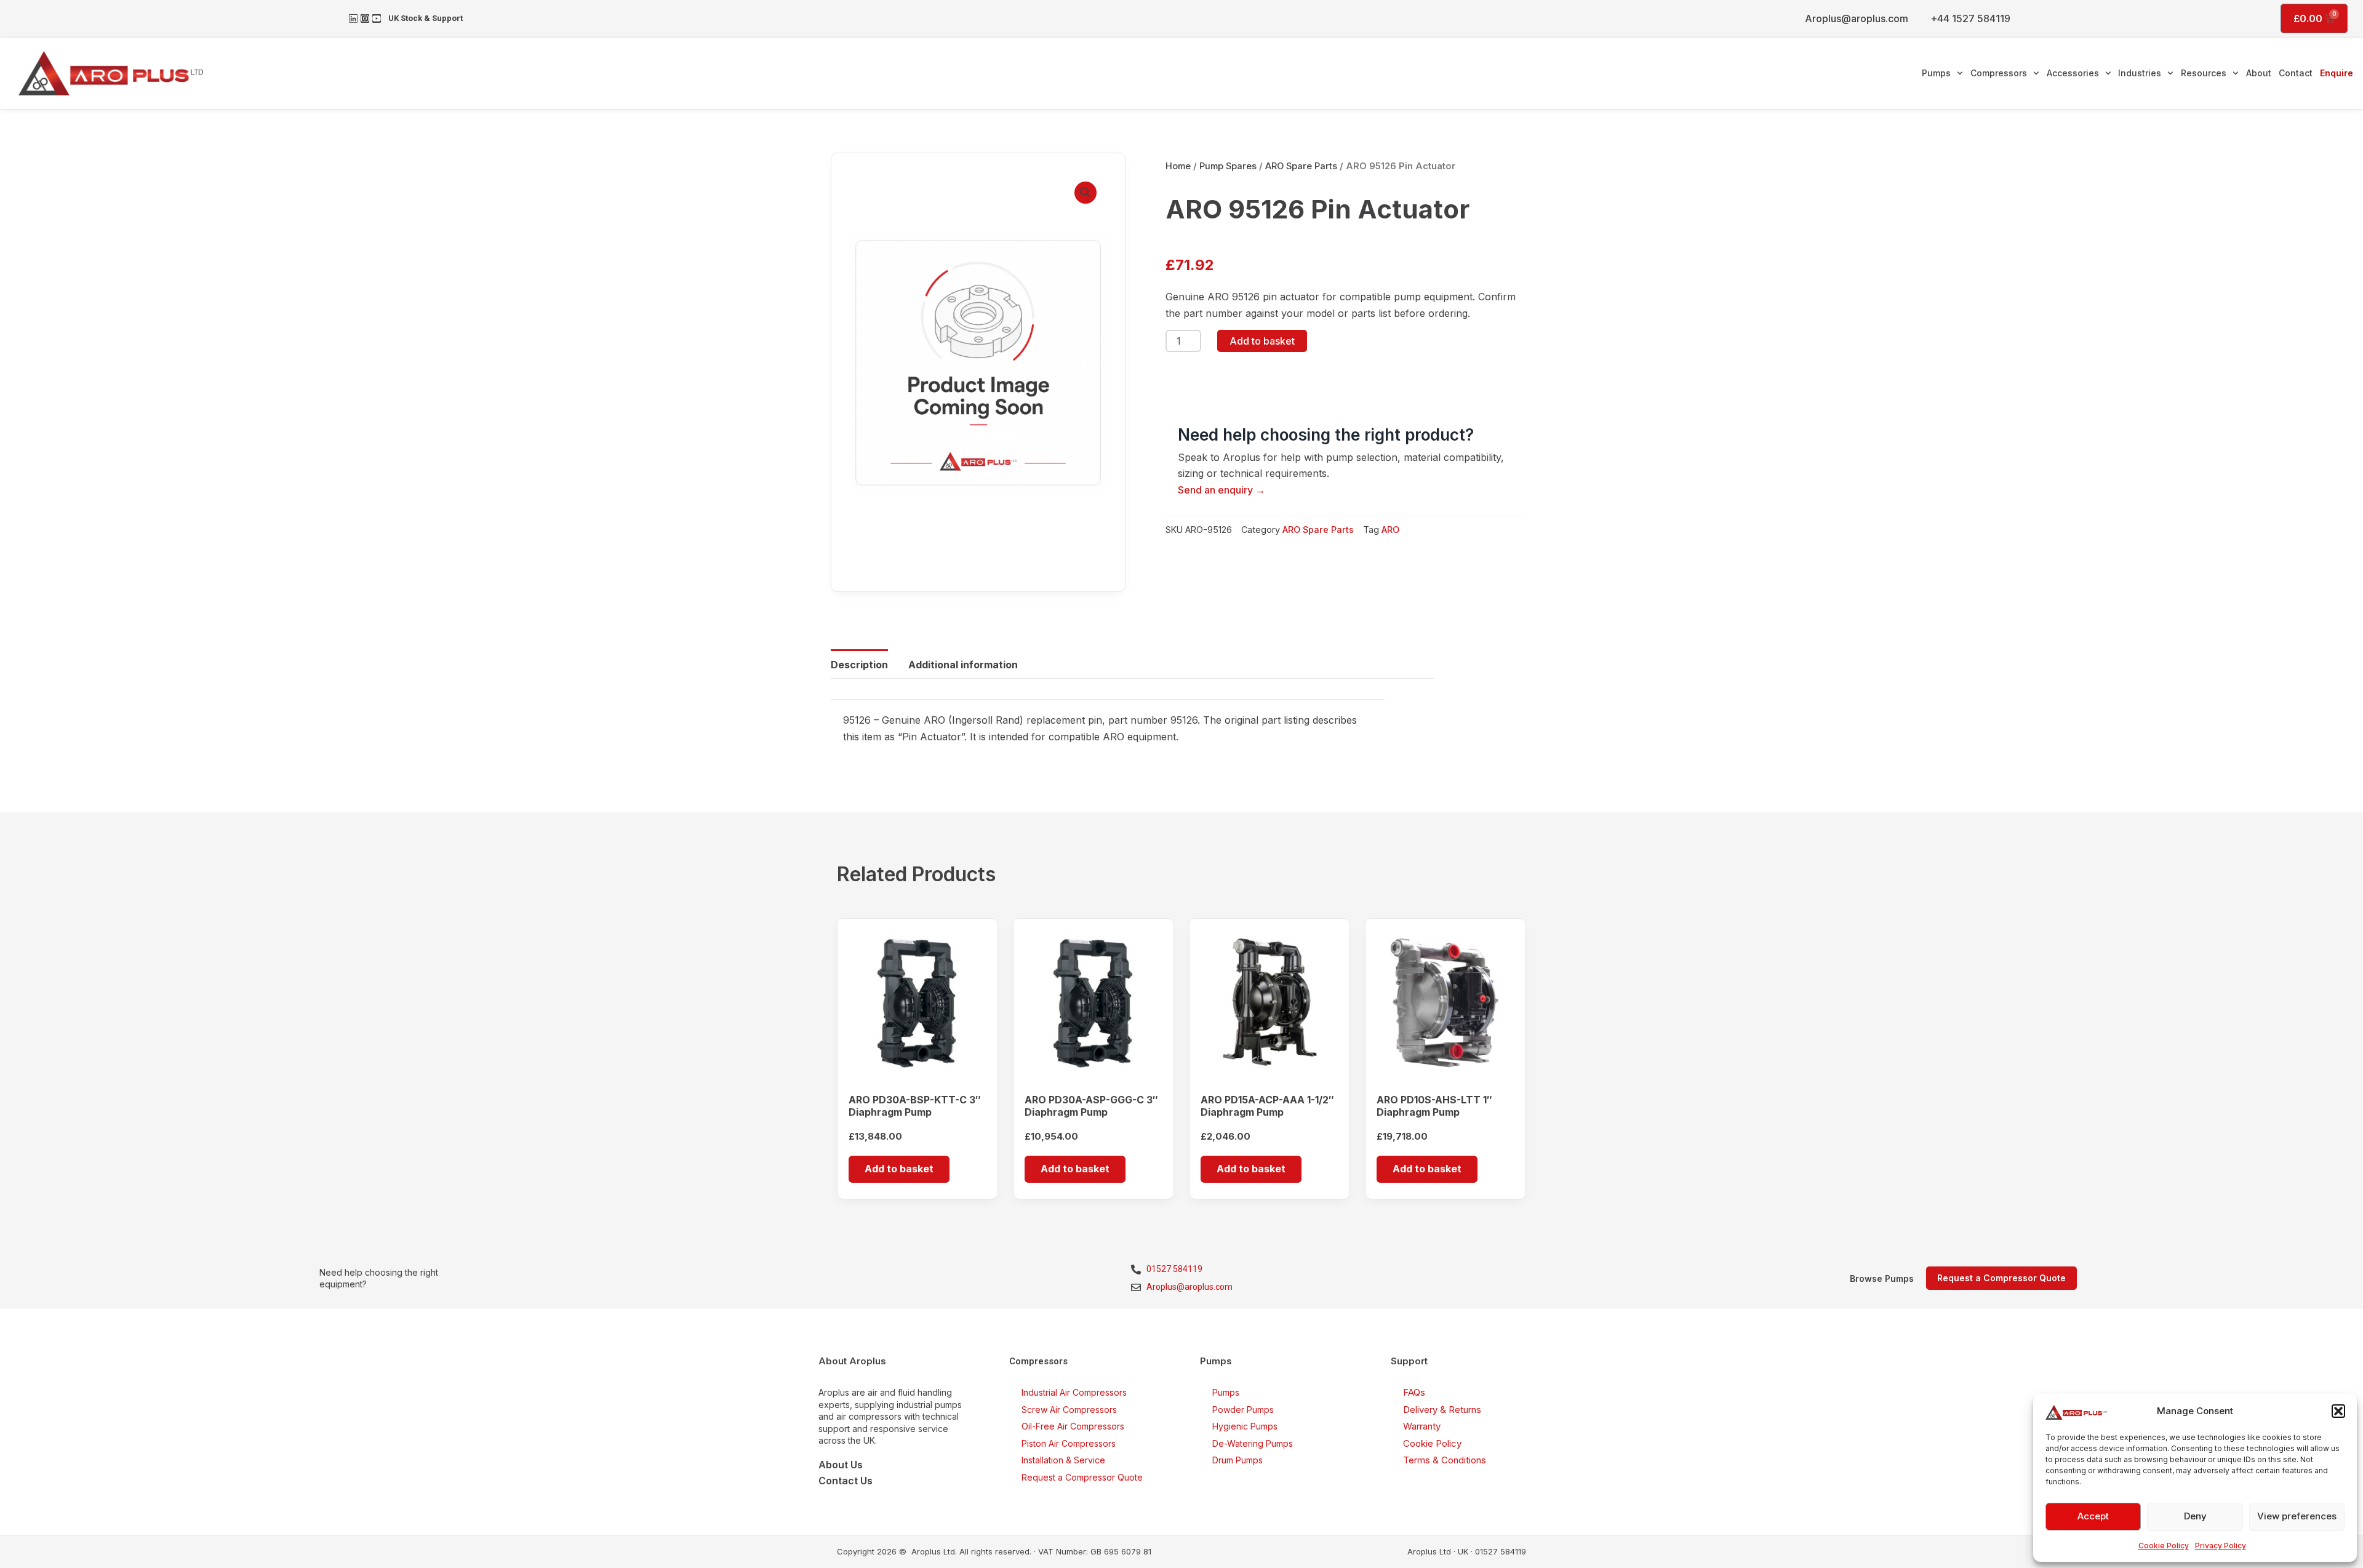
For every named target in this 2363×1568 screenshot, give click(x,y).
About (2259, 73)
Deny (2195, 1516)
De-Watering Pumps (1253, 1443)
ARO (1390, 530)
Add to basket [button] (899, 1169)
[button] (2338, 1411)
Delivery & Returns (1442, 1410)
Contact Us (846, 1481)
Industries (2140, 73)
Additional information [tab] (963, 665)
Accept (2093, 1516)
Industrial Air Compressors (1074, 1392)
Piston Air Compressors (1069, 1443)
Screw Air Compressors (1069, 1410)
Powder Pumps (1243, 1410)
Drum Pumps (1237, 1460)
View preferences (2297, 1516)
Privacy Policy (2221, 1546)
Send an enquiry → (1221, 490)
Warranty (1422, 1426)
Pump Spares (1228, 166)
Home (1178, 166)
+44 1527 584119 (1970, 18)
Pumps (1936, 73)
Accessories (2073, 73)
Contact (2296, 73)
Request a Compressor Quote (1082, 1477)
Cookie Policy (2164, 1546)
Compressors (1999, 73)
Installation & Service (1063, 1460)
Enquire (2337, 73)
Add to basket (1262, 341)
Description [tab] (859, 665)
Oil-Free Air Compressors (1073, 1426)
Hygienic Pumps (1245, 1426)
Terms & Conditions (1445, 1460)
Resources (2204, 73)
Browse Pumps (1882, 1278)
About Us (841, 1465)
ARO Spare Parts (1301, 166)
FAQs (1414, 1392)
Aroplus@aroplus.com (1857, 18)
